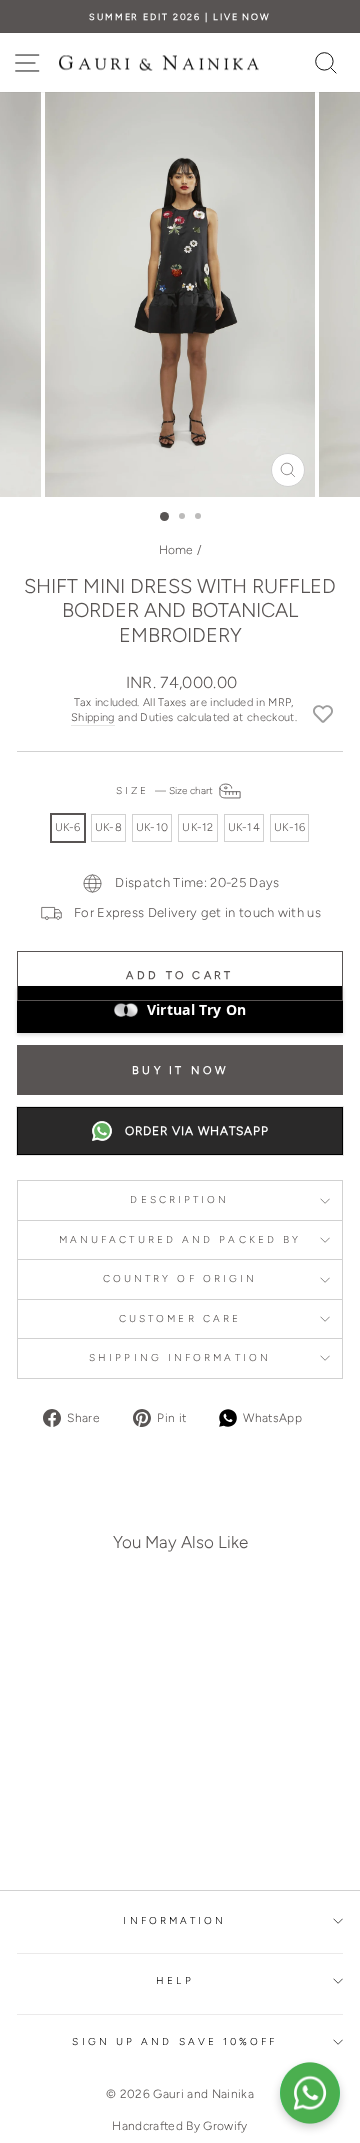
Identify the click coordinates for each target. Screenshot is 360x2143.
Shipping (93, 717)
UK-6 (68, 827)
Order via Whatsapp (197, 1131)
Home (176, 550)
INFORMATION (174, 1920)
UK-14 (244, 827)
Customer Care (180, 1318)
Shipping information (180, 1357)
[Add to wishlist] (323, 713)
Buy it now (180, 1070)
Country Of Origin (180, 1278)
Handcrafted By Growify (179, 2126)
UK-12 (197, 827)
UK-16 (289, 827)
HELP (174, 1980)
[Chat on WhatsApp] (310, 2093)
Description (179, 1199)
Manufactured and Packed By (180, 1239)
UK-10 (152, 827)
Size (166, 790)
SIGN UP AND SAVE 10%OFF (174, 2041)
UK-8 (108, 827)
